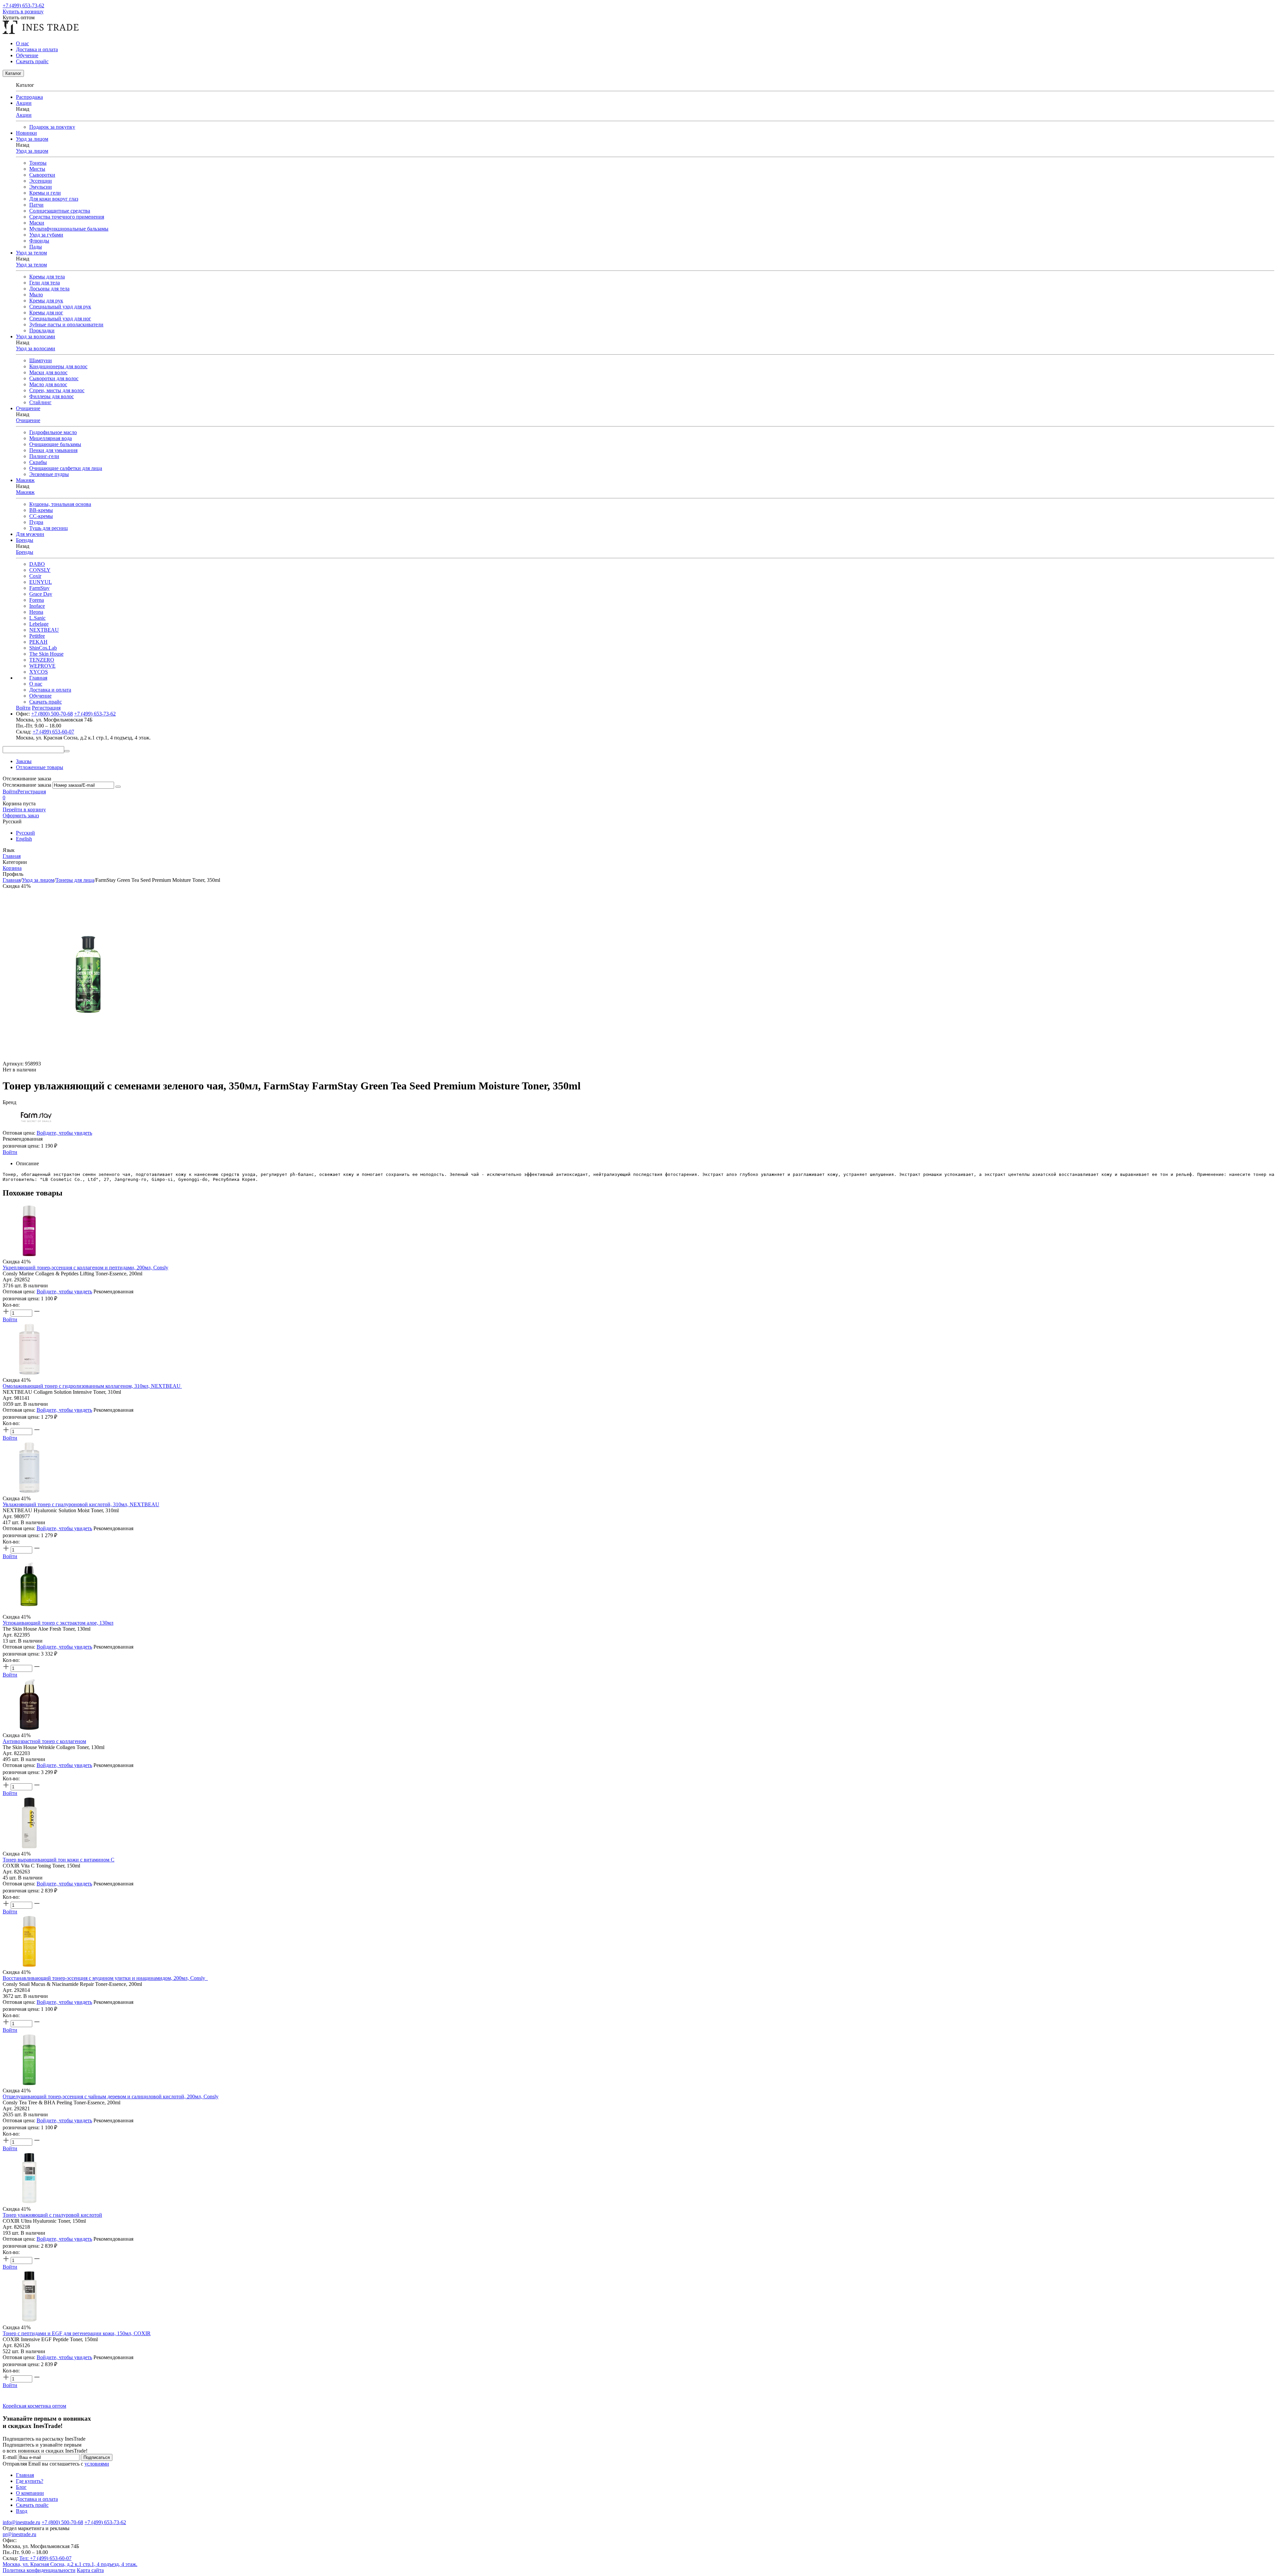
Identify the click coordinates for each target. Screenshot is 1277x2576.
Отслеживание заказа (27, 785)
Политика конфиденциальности (39, 2570)
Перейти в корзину (24, 809)
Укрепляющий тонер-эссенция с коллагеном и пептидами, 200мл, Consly (85, 1268)
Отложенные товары (40, 767)
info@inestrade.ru (21, 2522)
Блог (21, 2487)
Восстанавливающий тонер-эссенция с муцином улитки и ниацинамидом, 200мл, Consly (105, 1978)
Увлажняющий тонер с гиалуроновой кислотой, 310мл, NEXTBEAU (81, 1504)
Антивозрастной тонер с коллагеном (44, 1741)
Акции (24, 115)
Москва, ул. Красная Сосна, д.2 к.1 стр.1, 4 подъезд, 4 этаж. (70, 2564)
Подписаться (97, 2457)
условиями (97, 2464)
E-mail (10, 2457)
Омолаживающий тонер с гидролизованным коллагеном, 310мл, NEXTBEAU (92, 1386)
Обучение (27, 55)
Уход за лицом (32, 151)
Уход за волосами (36, 348)
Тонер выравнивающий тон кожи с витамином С (59, 1860)
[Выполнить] (118, 787)
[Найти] (67, 751)
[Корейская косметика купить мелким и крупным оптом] (41, 32)
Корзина (12, 868)
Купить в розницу (23, 11)
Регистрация (32, 792)
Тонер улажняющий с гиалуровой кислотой (52, 2215)
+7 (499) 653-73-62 (23, 5)
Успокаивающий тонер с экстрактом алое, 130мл (58, 1623)
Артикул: (13, 1064)
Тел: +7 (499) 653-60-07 (45, 2558)
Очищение (28, 420)
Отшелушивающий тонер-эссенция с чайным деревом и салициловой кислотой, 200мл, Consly (111, 2096)
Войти (10, 792)
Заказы (24, 761)
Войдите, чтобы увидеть (64, 1133)
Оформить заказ (21, 815)
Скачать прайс (32, 61)
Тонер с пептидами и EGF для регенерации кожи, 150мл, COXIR (77, 2333)
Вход (22, 2511)
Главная (38, 678)
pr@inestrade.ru (19, 2534)
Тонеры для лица (75, 880)
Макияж (25, 492)
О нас (22, 43)
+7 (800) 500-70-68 (52, 714)
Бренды (25, 552)
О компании (30, 2493)
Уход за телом (31, 265)
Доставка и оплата (37, 49)
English (24, 839)
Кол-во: (11, 1305)
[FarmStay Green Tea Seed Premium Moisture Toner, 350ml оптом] (88, 1058)
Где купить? (30, 2481)
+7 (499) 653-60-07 (53, 732)
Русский (25, 833)
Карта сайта (90, 2570)
